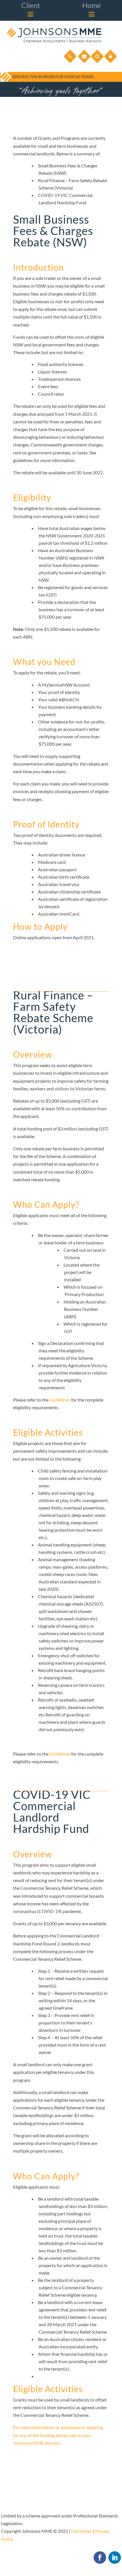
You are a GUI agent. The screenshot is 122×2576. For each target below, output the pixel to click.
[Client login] (111, 62)
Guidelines (60, 1400)
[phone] (70, 62)
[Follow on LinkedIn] (115, 2558)
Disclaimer (82, 2531)
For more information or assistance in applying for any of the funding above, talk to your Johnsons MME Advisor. (58, 2435)
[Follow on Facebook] (100, 2558)
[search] (97, 62)
